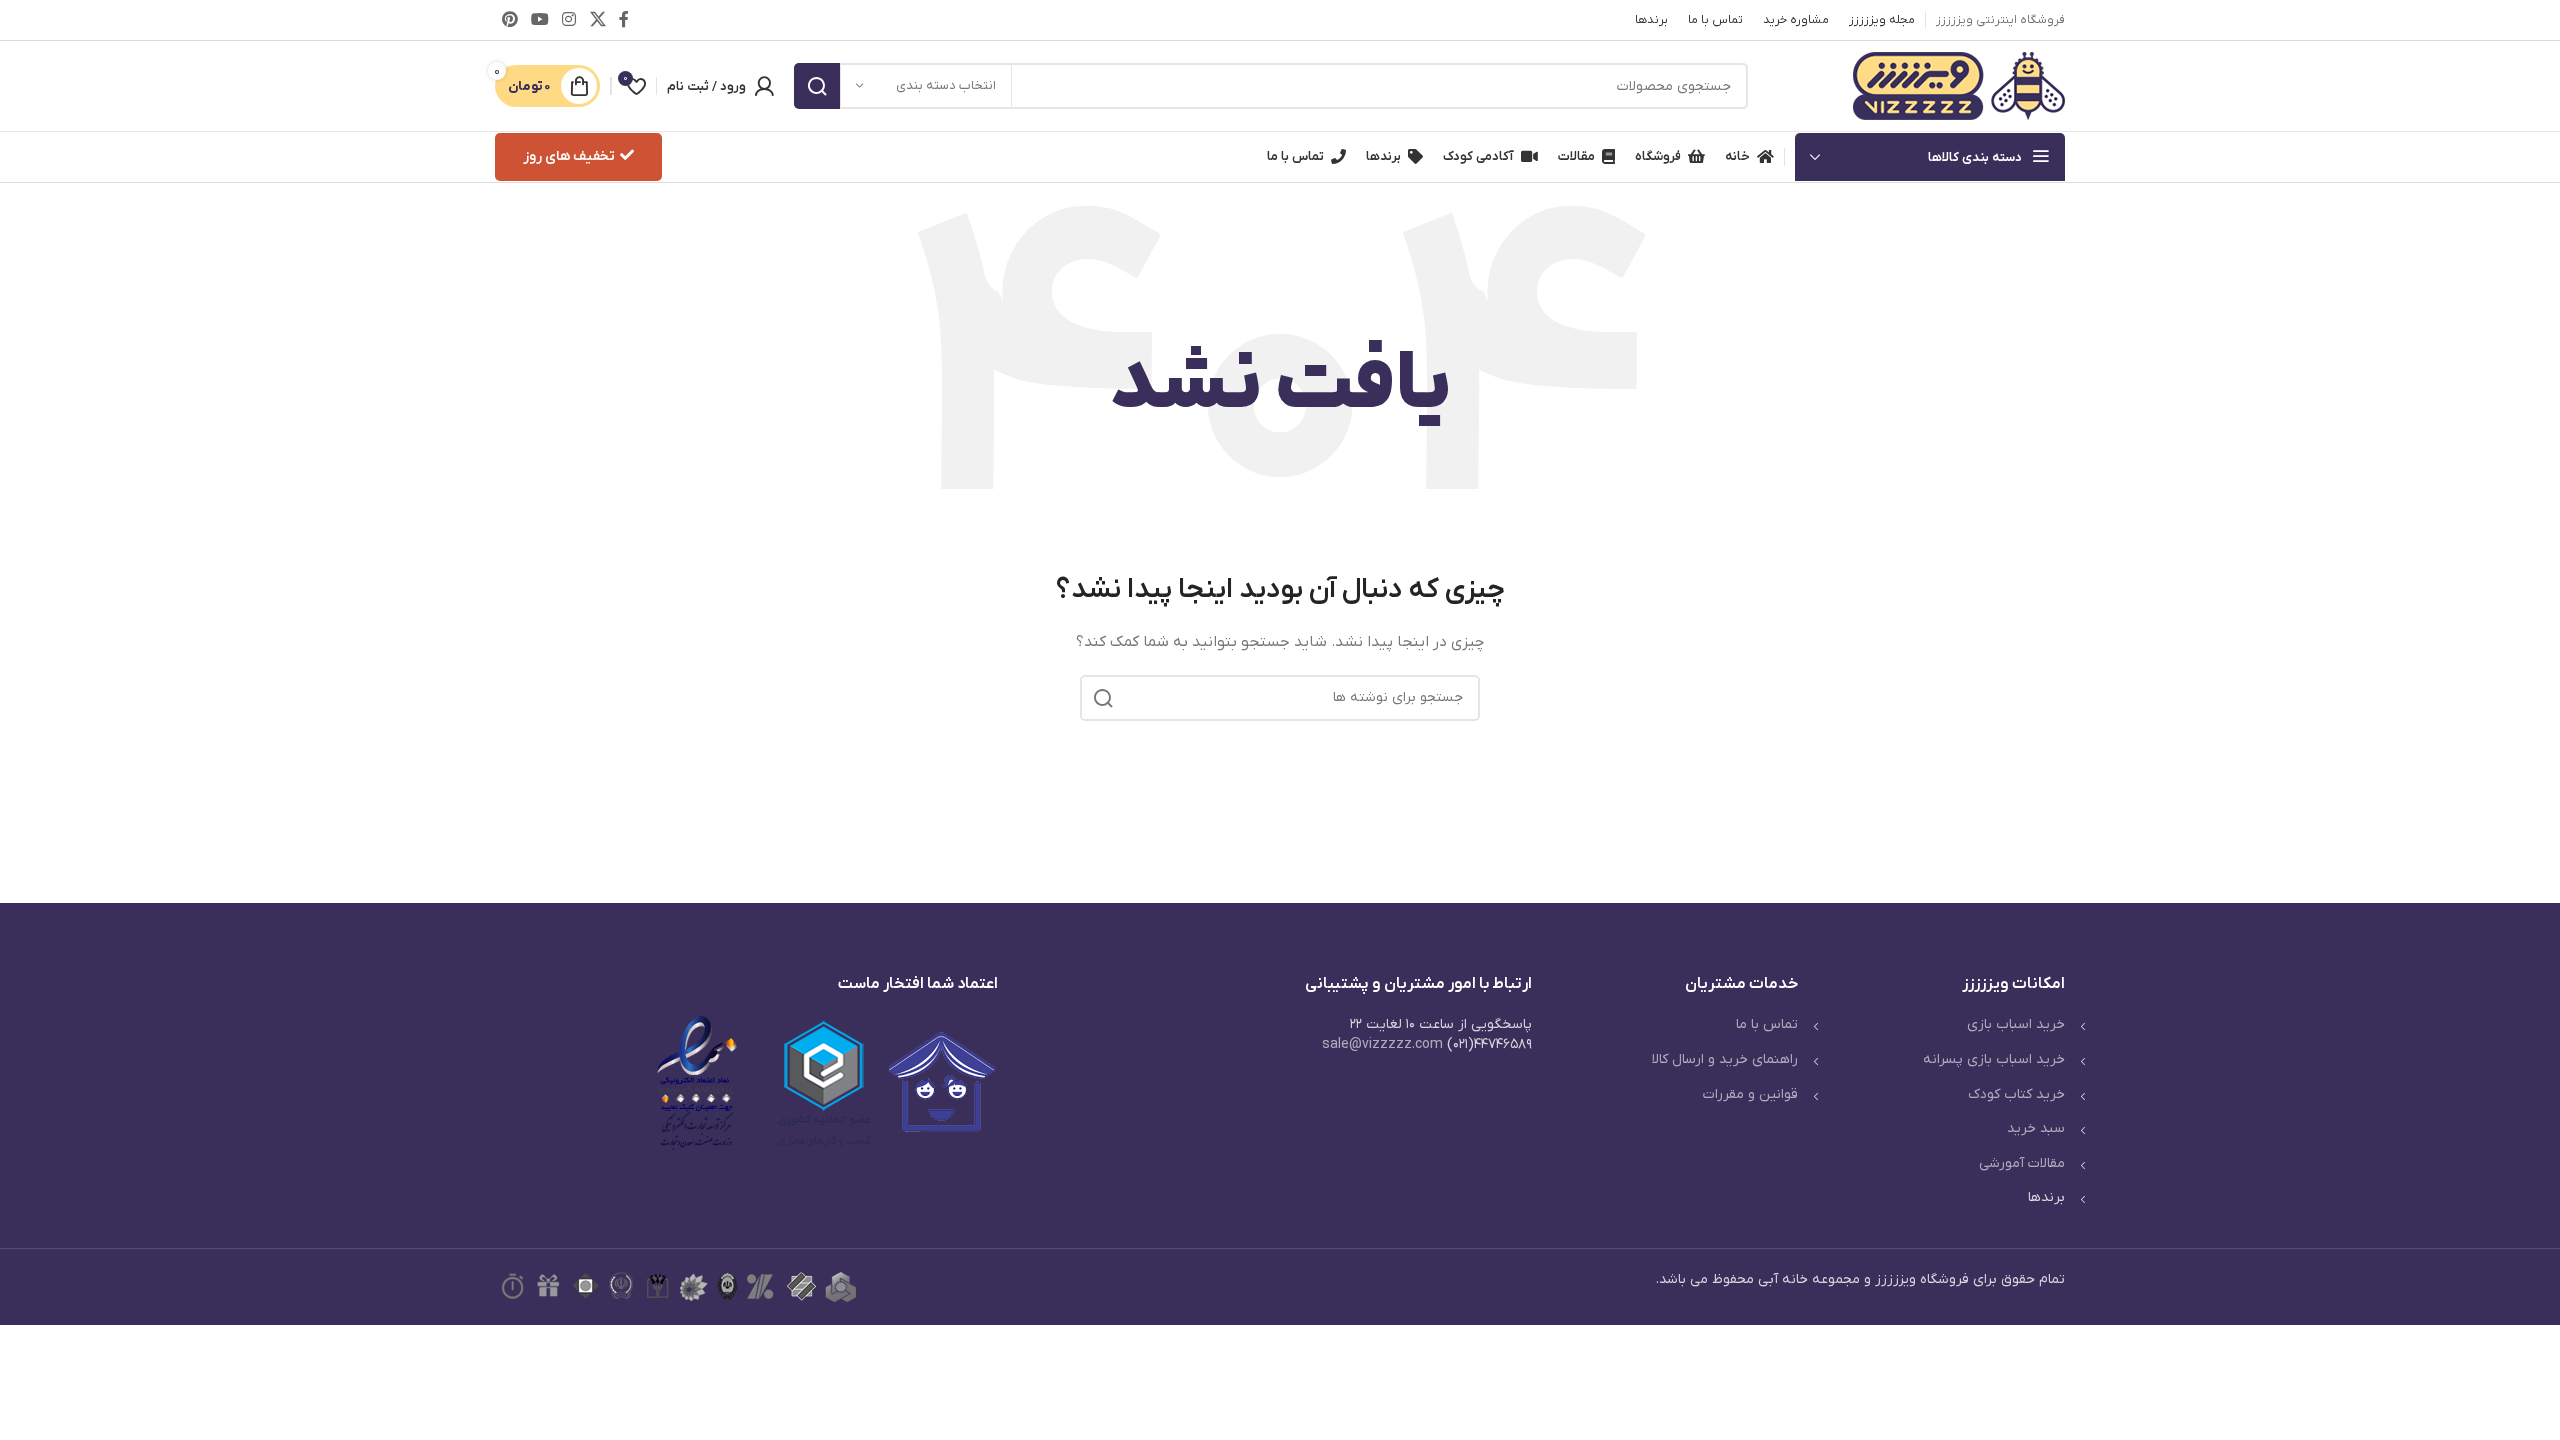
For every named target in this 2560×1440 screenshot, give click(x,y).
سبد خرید (2036, 1128)
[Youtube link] (539, 20)
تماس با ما (1767, 1024)
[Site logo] (1959, 85)
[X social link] (597, 20)
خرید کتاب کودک (2016, 1094)
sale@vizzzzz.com (1382, 1044)
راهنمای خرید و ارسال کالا (1725, 1059)
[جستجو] (817, 86)
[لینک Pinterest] (509, 20)
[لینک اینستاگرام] (569, 20)
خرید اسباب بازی (2016, 1024)
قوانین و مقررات (1750, 1094)
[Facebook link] (623, 20)
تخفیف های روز (569, 156)
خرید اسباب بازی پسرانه (1994, 1059)
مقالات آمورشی (2022, 1163)
